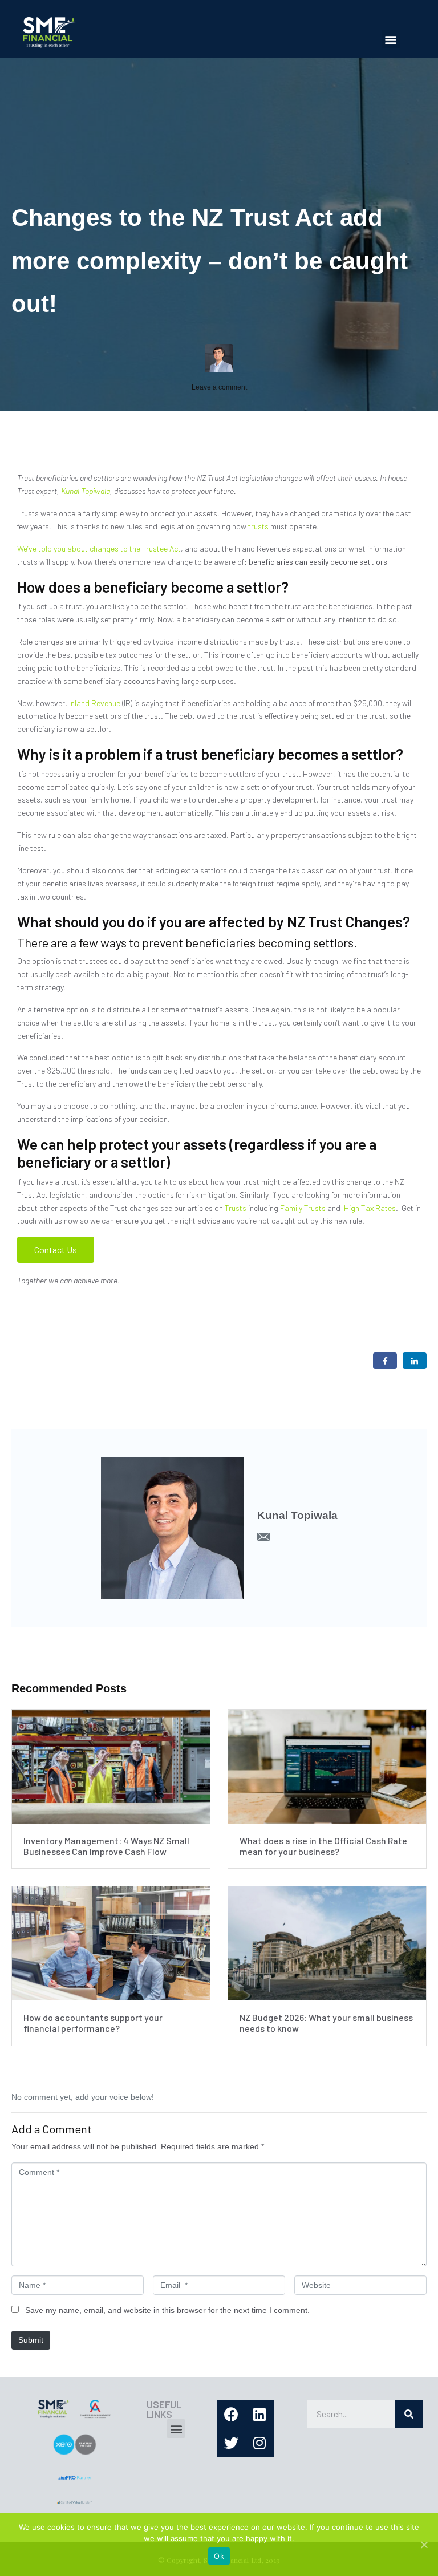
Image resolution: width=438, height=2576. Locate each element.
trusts (257, 526)
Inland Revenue (95, 703)
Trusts (236, 1208)
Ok (219, 2556)
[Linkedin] (259, 2414)
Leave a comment (219, 387)
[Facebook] (231, 2414)
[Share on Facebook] (385, 1361)
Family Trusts (303, 1208)
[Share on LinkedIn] (415, 1361)
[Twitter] (231, 2443)
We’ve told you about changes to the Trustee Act (99, 548)
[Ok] (424, 2545)
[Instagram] (259, 2443)
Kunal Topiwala (86, 491)
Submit (31, 2340)
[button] (391, 39)
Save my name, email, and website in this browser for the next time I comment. (167, 2310)
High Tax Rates (370, 1208)
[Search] (409, 2414)
